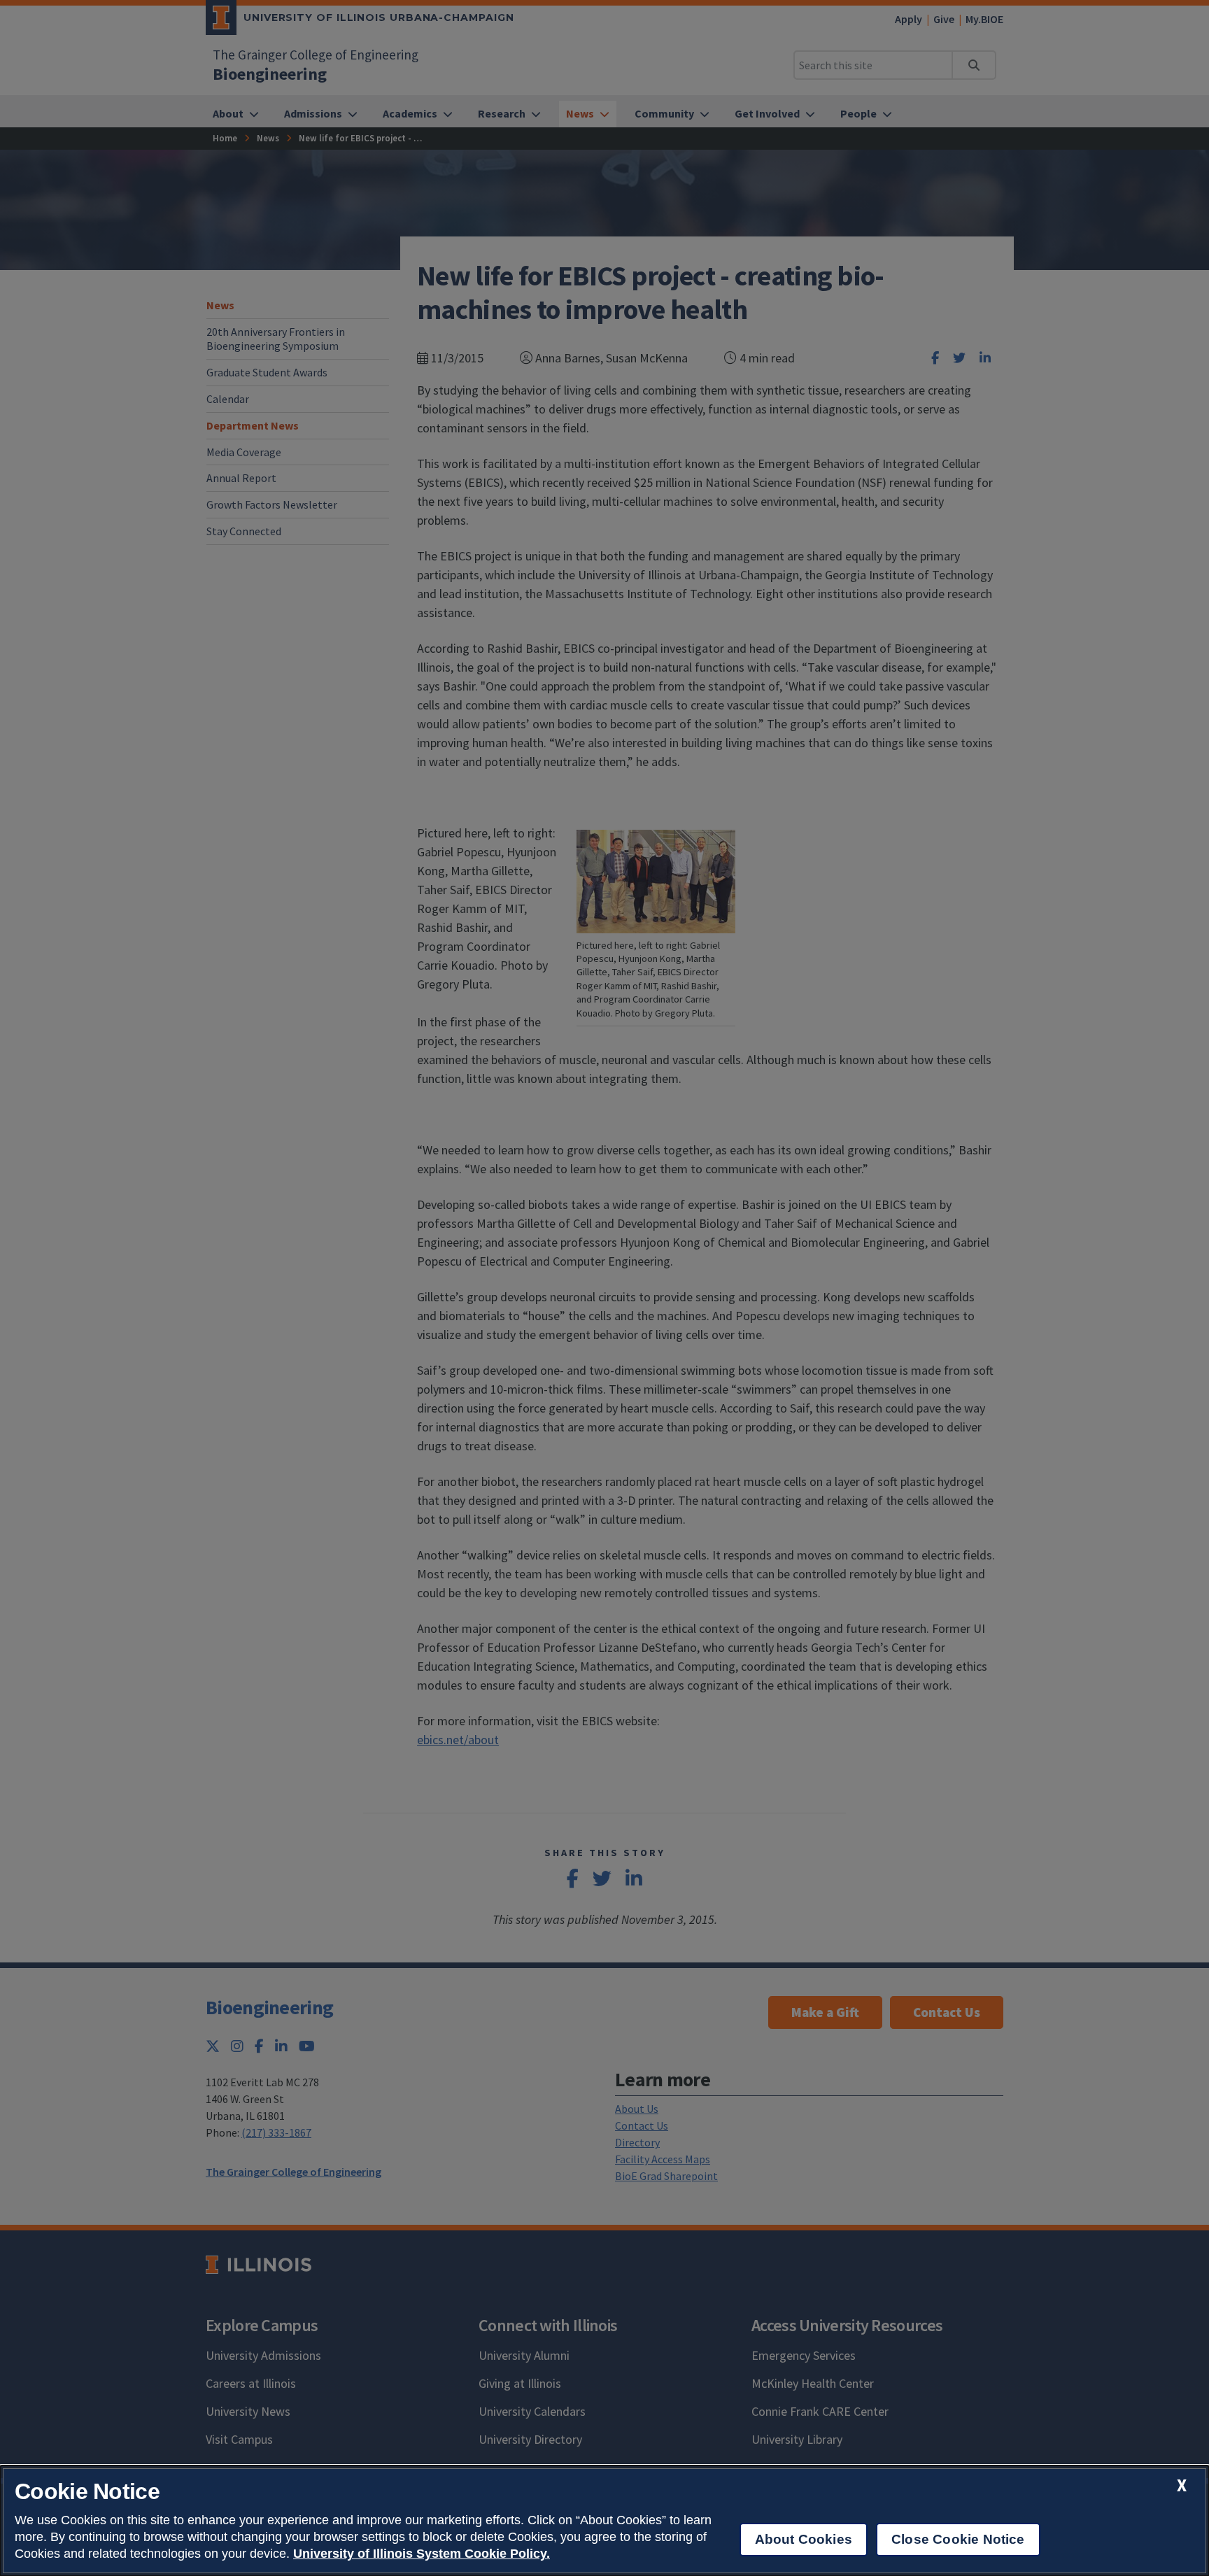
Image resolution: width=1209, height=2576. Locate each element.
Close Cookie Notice (958, 2539)
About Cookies (804, 2539)
